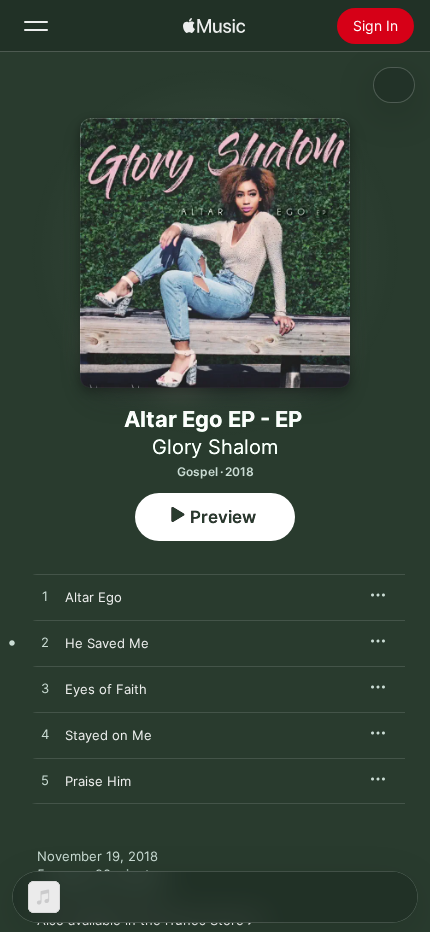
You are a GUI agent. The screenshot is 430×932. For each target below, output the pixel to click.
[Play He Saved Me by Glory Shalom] (45, 643)
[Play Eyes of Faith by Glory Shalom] (45, 689)
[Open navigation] (36, 26)
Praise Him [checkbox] (98, 781)
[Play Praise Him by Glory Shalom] (45, 781)
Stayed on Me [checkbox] (108, 735)
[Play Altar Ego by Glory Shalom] (45, 597)
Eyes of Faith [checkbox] (106, 689)
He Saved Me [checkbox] (107, 643)
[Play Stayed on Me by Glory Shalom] (45, 735)
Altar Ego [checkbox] (93, 597)
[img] (214, 26)
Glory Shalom (215, 447)
